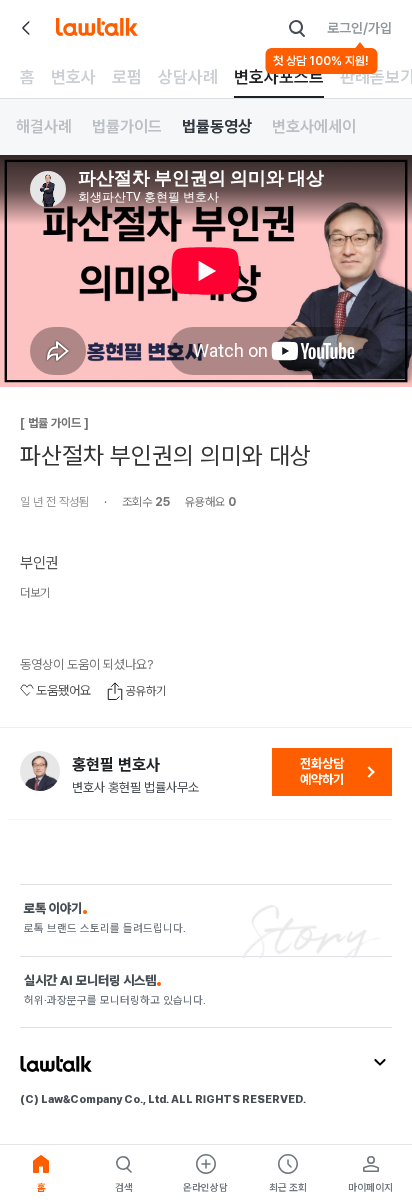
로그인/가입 (359, 28)
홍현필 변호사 (116, 765)
